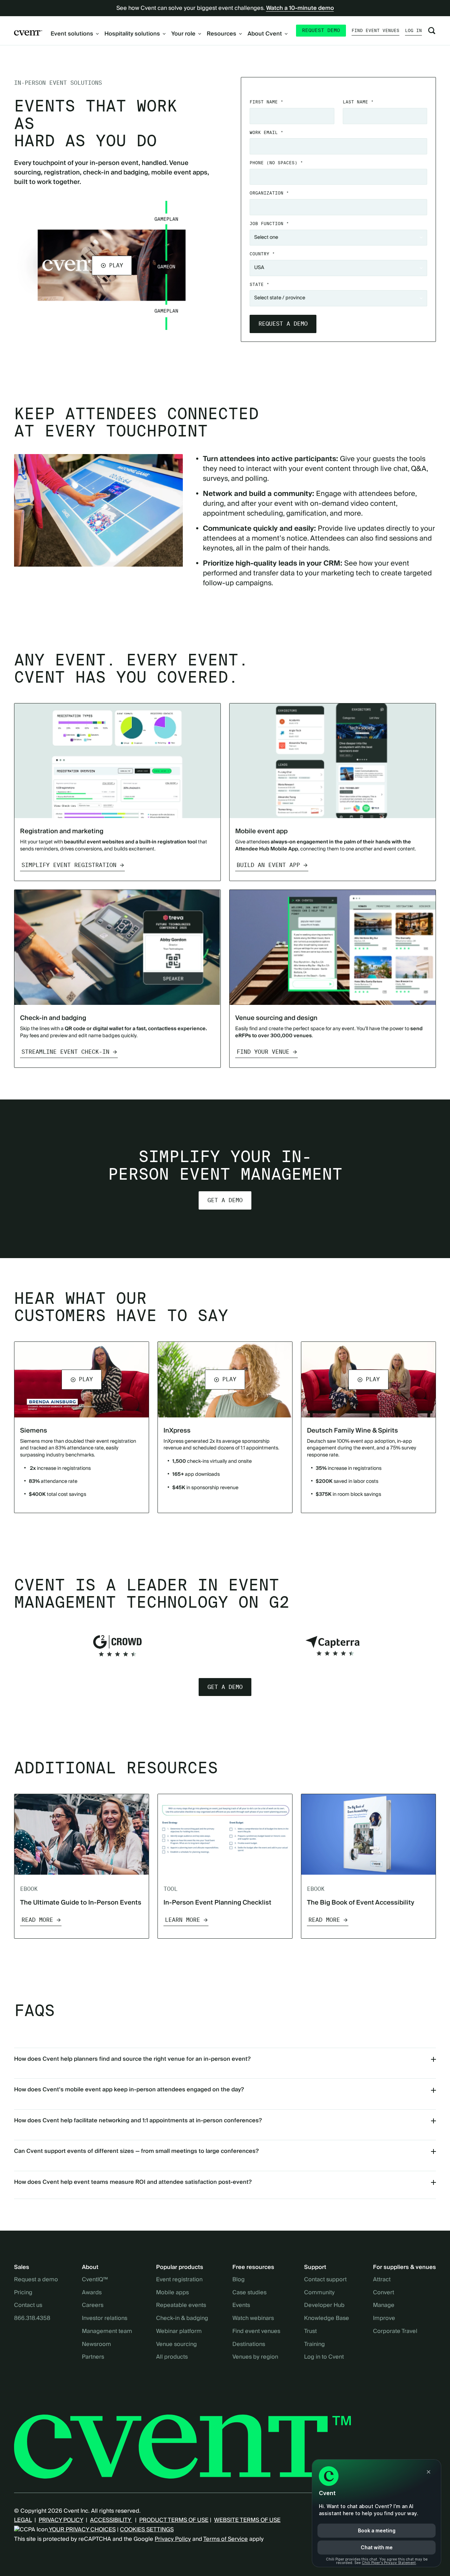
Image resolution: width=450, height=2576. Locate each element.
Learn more (182, 1920)
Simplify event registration (69, 865)
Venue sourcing (176, 2345)
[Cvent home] (28, 32)
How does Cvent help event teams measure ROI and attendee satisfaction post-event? (133, 2182)
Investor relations (105, 2319)
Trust (310, 2332)
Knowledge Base (327, 2319)
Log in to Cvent (324, 2357)
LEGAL (23, 2520)
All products (172, 2357)
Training (314, 2345)
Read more (37, 1920)
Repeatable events (181, 2306)
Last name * (358, 102)
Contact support (325, 2280)
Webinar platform (179, 2332)
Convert (384, 2293)
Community (319, 2293)
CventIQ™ (95, 2280)
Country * (262, 254)
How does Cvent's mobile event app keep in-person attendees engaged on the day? (129, 2090)
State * (259, 284)
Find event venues (375, 30)
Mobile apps (172, 2293)
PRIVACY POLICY (61, 2520)
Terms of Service (226, 2539)
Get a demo (225, 1200)
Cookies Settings (147, 2530)
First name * (266, 102)
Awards (92, 2293)
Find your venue (263, 1052)
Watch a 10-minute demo (300, 8)
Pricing (23, 2293)
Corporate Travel (395, 2332)
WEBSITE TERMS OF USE (247, 2520)
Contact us (28, 2306)
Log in (413, 30)
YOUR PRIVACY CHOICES (82, 2530)
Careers (93, 2306)
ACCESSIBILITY (111, 2520)
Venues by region (255, 2357)
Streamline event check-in (65, 1052)
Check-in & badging (182, 2319)
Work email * (266, 132)
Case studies (249, 2293)
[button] (112, 265)
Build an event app (268, 865)
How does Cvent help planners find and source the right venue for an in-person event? (132, 2059)
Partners (93, 2357)
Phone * (276, 163)
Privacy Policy (173, 2539)
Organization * (269, 193)
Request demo (321, 30)
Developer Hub (324, 2306)
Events (241, 2306)
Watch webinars (253, 2319)
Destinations (249, 2345)
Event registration (179, 2280)
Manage (384, 2306)
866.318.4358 (32, 2319)
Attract (382, 2280)
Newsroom (97, 2345)
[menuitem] (75, 34)
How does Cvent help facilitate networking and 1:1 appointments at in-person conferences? (138, 2121)
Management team (107, 2332)
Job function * (269, 224)
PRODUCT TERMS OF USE (174, 2520)
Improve (384, 2319)
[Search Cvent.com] (432, 31)
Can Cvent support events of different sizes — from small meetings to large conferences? (136, 2151)
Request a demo (36, 2280)
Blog (239, 2280)
